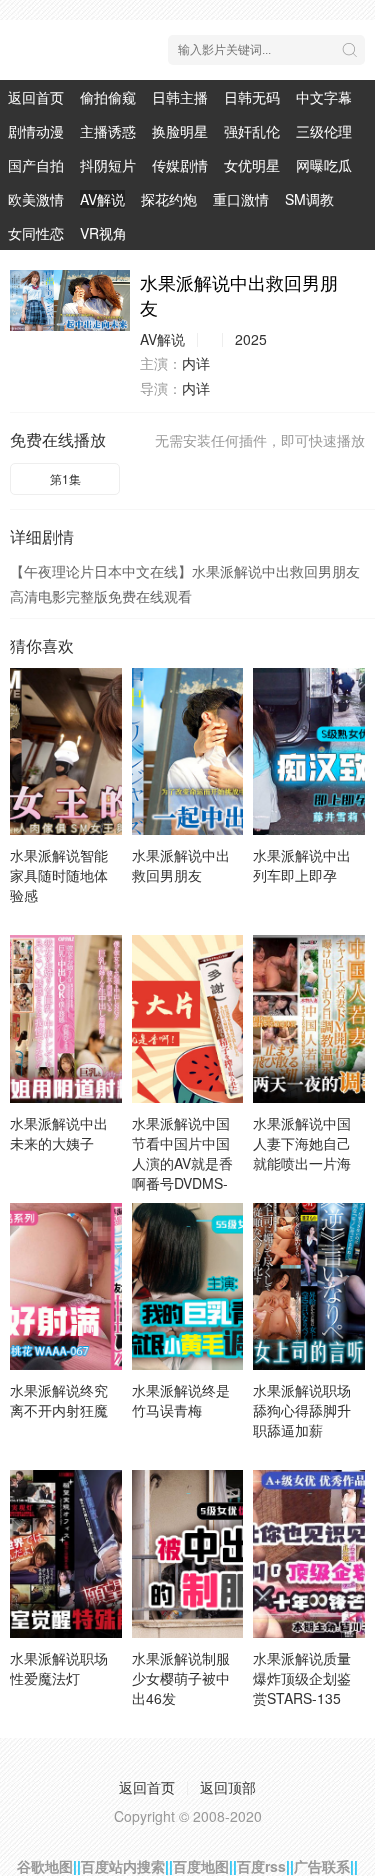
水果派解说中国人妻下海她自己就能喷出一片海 (302, 1143)
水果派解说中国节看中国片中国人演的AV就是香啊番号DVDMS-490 (182, 1163)
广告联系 (322, 1866)
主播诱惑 (108, 131)
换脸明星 (180, 131)
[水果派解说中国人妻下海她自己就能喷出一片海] (309, 1018)
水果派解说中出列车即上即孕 (302, 865)
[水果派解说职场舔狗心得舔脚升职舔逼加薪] (309, 1286)
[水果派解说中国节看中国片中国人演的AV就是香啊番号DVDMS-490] (188, 1018)
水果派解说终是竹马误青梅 (181, 1400)
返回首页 (36, 97)
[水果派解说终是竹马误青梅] (188, 1286)
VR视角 (103, 233)
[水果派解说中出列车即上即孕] (309, 751)
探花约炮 (169, 199)
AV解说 (102, 199)
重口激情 (241, 199)
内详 (196, 363)
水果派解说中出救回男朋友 (181, 865)
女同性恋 (36, 233)
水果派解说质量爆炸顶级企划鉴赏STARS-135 (302, 1678)
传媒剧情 (180, 165)
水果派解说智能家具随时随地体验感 (59, 875)
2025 (251, 339)
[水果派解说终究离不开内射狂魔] (66, 1286)
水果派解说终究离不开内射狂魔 (59, 1400)
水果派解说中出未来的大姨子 (59, 1133)
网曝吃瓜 (324, 165)
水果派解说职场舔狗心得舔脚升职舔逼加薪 (302, 1410)
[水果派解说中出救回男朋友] (70, 301)
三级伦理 (324, 131)
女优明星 (252, 165)
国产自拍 (36, 165)
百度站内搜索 (123, 1866)
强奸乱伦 (252, 131)
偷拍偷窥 (108, 97)
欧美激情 (36, 199)
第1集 (65, 478)
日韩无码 (252, 97)
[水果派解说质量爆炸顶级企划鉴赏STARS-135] (309, 1553)
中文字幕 (324, 97)
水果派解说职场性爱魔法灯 (59, 1668)
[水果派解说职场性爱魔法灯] (66, 1553)
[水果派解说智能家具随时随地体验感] (66, 751)
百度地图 (201, 1866)
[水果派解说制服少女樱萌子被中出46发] (188, 1553)
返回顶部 (228, 1787)
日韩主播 (180, 97)
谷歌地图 (45, 1866)
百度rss (261, 1866)
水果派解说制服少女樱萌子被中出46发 (181, 1678)
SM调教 (309, 199)
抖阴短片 (108, 165)
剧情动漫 (36, 131)
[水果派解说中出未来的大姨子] (66, 1018)
